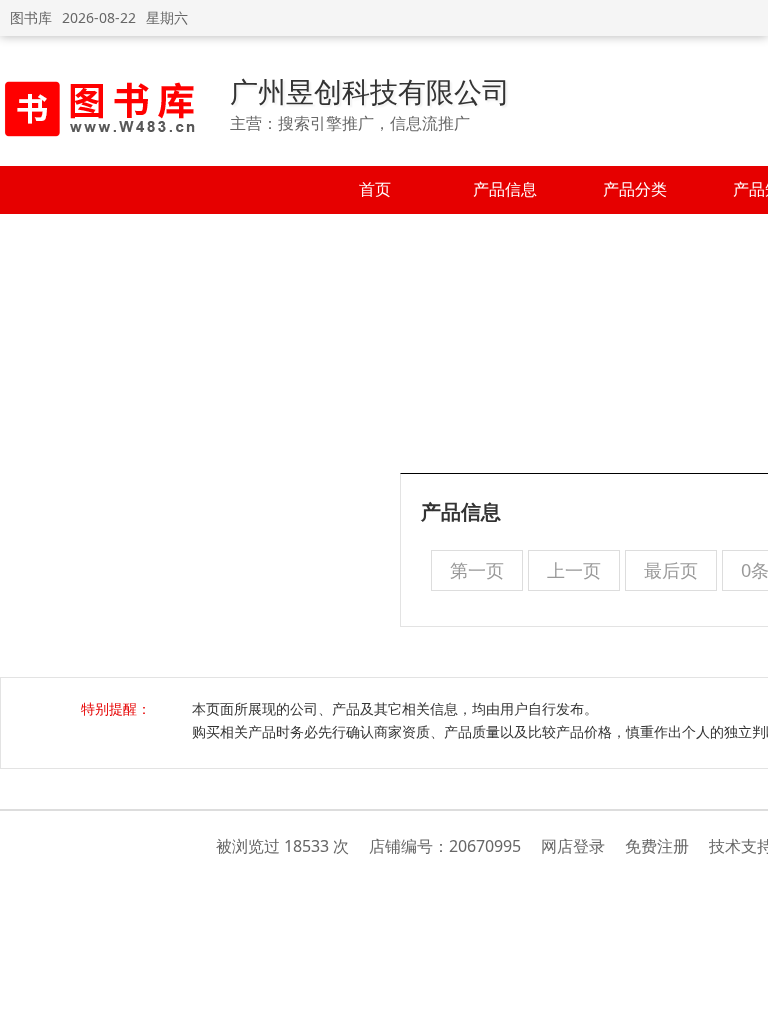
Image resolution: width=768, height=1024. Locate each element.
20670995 (485, 846)
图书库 (31, 17)
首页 (375, 189)
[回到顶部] (742, 998)
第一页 (477, 570)
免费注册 (657, 846)
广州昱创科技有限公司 (370, 91)
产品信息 (505, 189)
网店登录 (573, 846)
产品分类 (635, 189)
